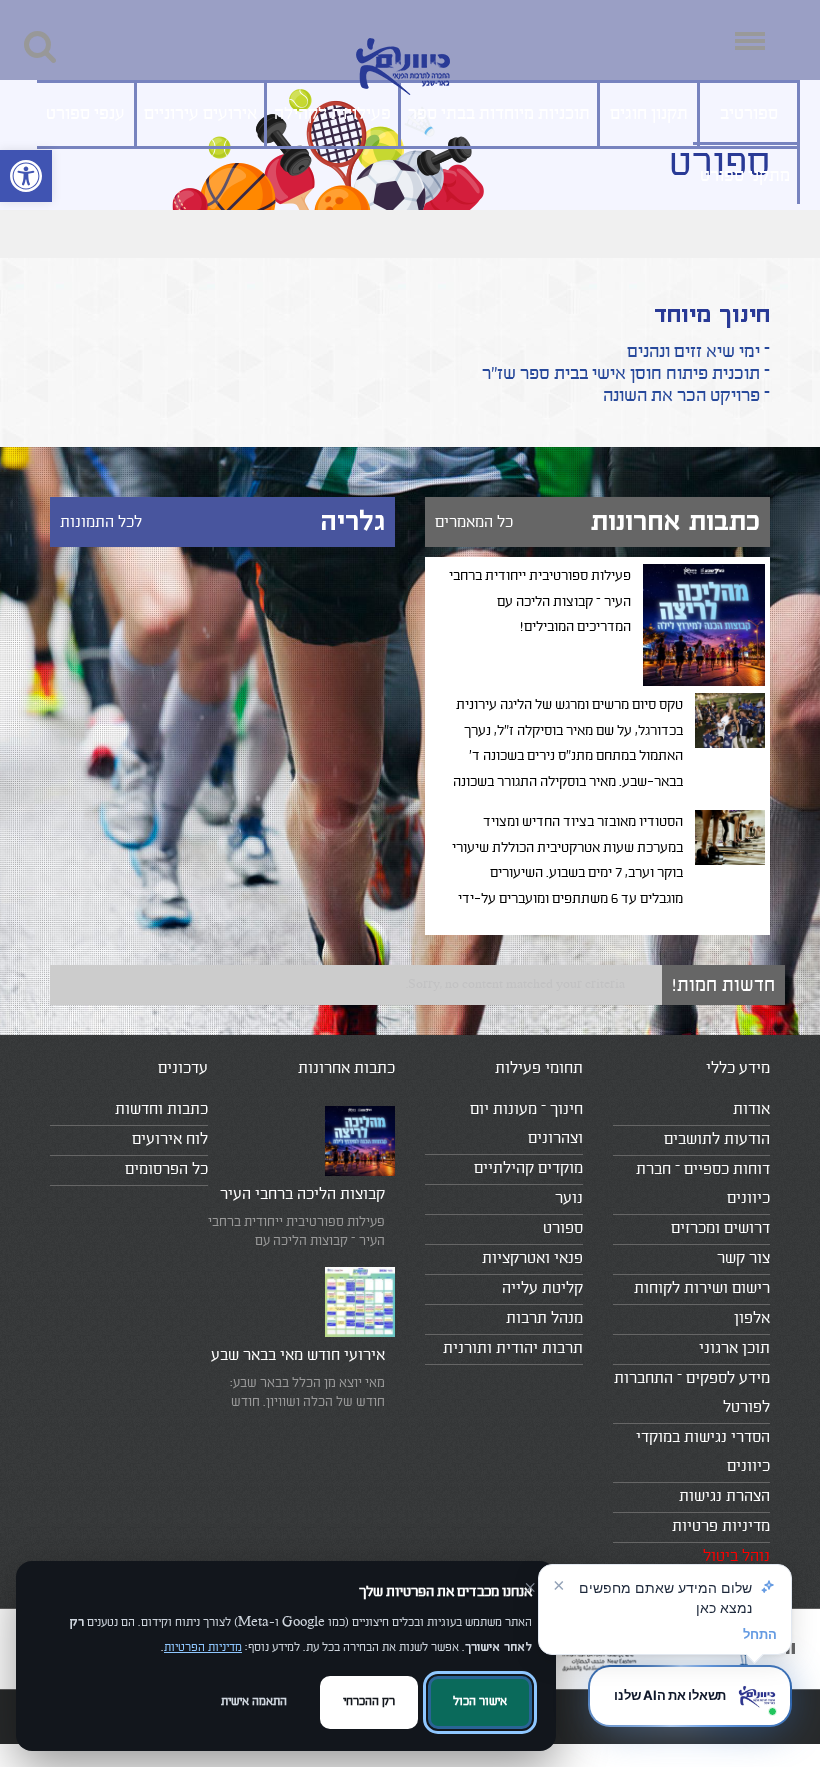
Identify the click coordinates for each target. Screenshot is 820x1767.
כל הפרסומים (166, 1169)
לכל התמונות (101, 522)
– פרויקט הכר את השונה (686, 395)
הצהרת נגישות (724, 1496)
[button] (26, 176)
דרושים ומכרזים (720, 1228)
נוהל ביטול (736, 1556)
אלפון (752, 1318)
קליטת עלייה (542, 1288)
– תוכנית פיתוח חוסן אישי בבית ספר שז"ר (626, 373)
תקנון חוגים (649, 114)
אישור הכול (480, 1701)
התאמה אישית (254, 1701)
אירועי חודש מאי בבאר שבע (298, 1355)
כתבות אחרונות (675, 521)
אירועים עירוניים (200, 114)
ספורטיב (749, 114)
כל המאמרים (474, 522)
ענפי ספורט (85, 114)
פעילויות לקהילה (332, 114)
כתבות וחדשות (161, 1109)
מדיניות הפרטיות (203, 1647)
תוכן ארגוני (734, 1348)
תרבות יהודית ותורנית (513, 1348)
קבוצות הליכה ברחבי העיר (302, 1194)
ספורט (563, 1228)
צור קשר (743, 1258)
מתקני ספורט (745, 176)
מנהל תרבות (544, 1318)
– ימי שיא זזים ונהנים (698, 351)
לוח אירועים (170, 1139)
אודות (751, 1109)
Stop (790, 1648)
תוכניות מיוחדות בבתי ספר (499, 114)
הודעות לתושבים (717, 1139)
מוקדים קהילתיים (528, 1168)
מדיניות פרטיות (721, 1526)
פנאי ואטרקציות (532, 1258)
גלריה (353, 521)
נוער (569, 1198)
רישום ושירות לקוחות (702, 1288)
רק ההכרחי (369, 1701)
